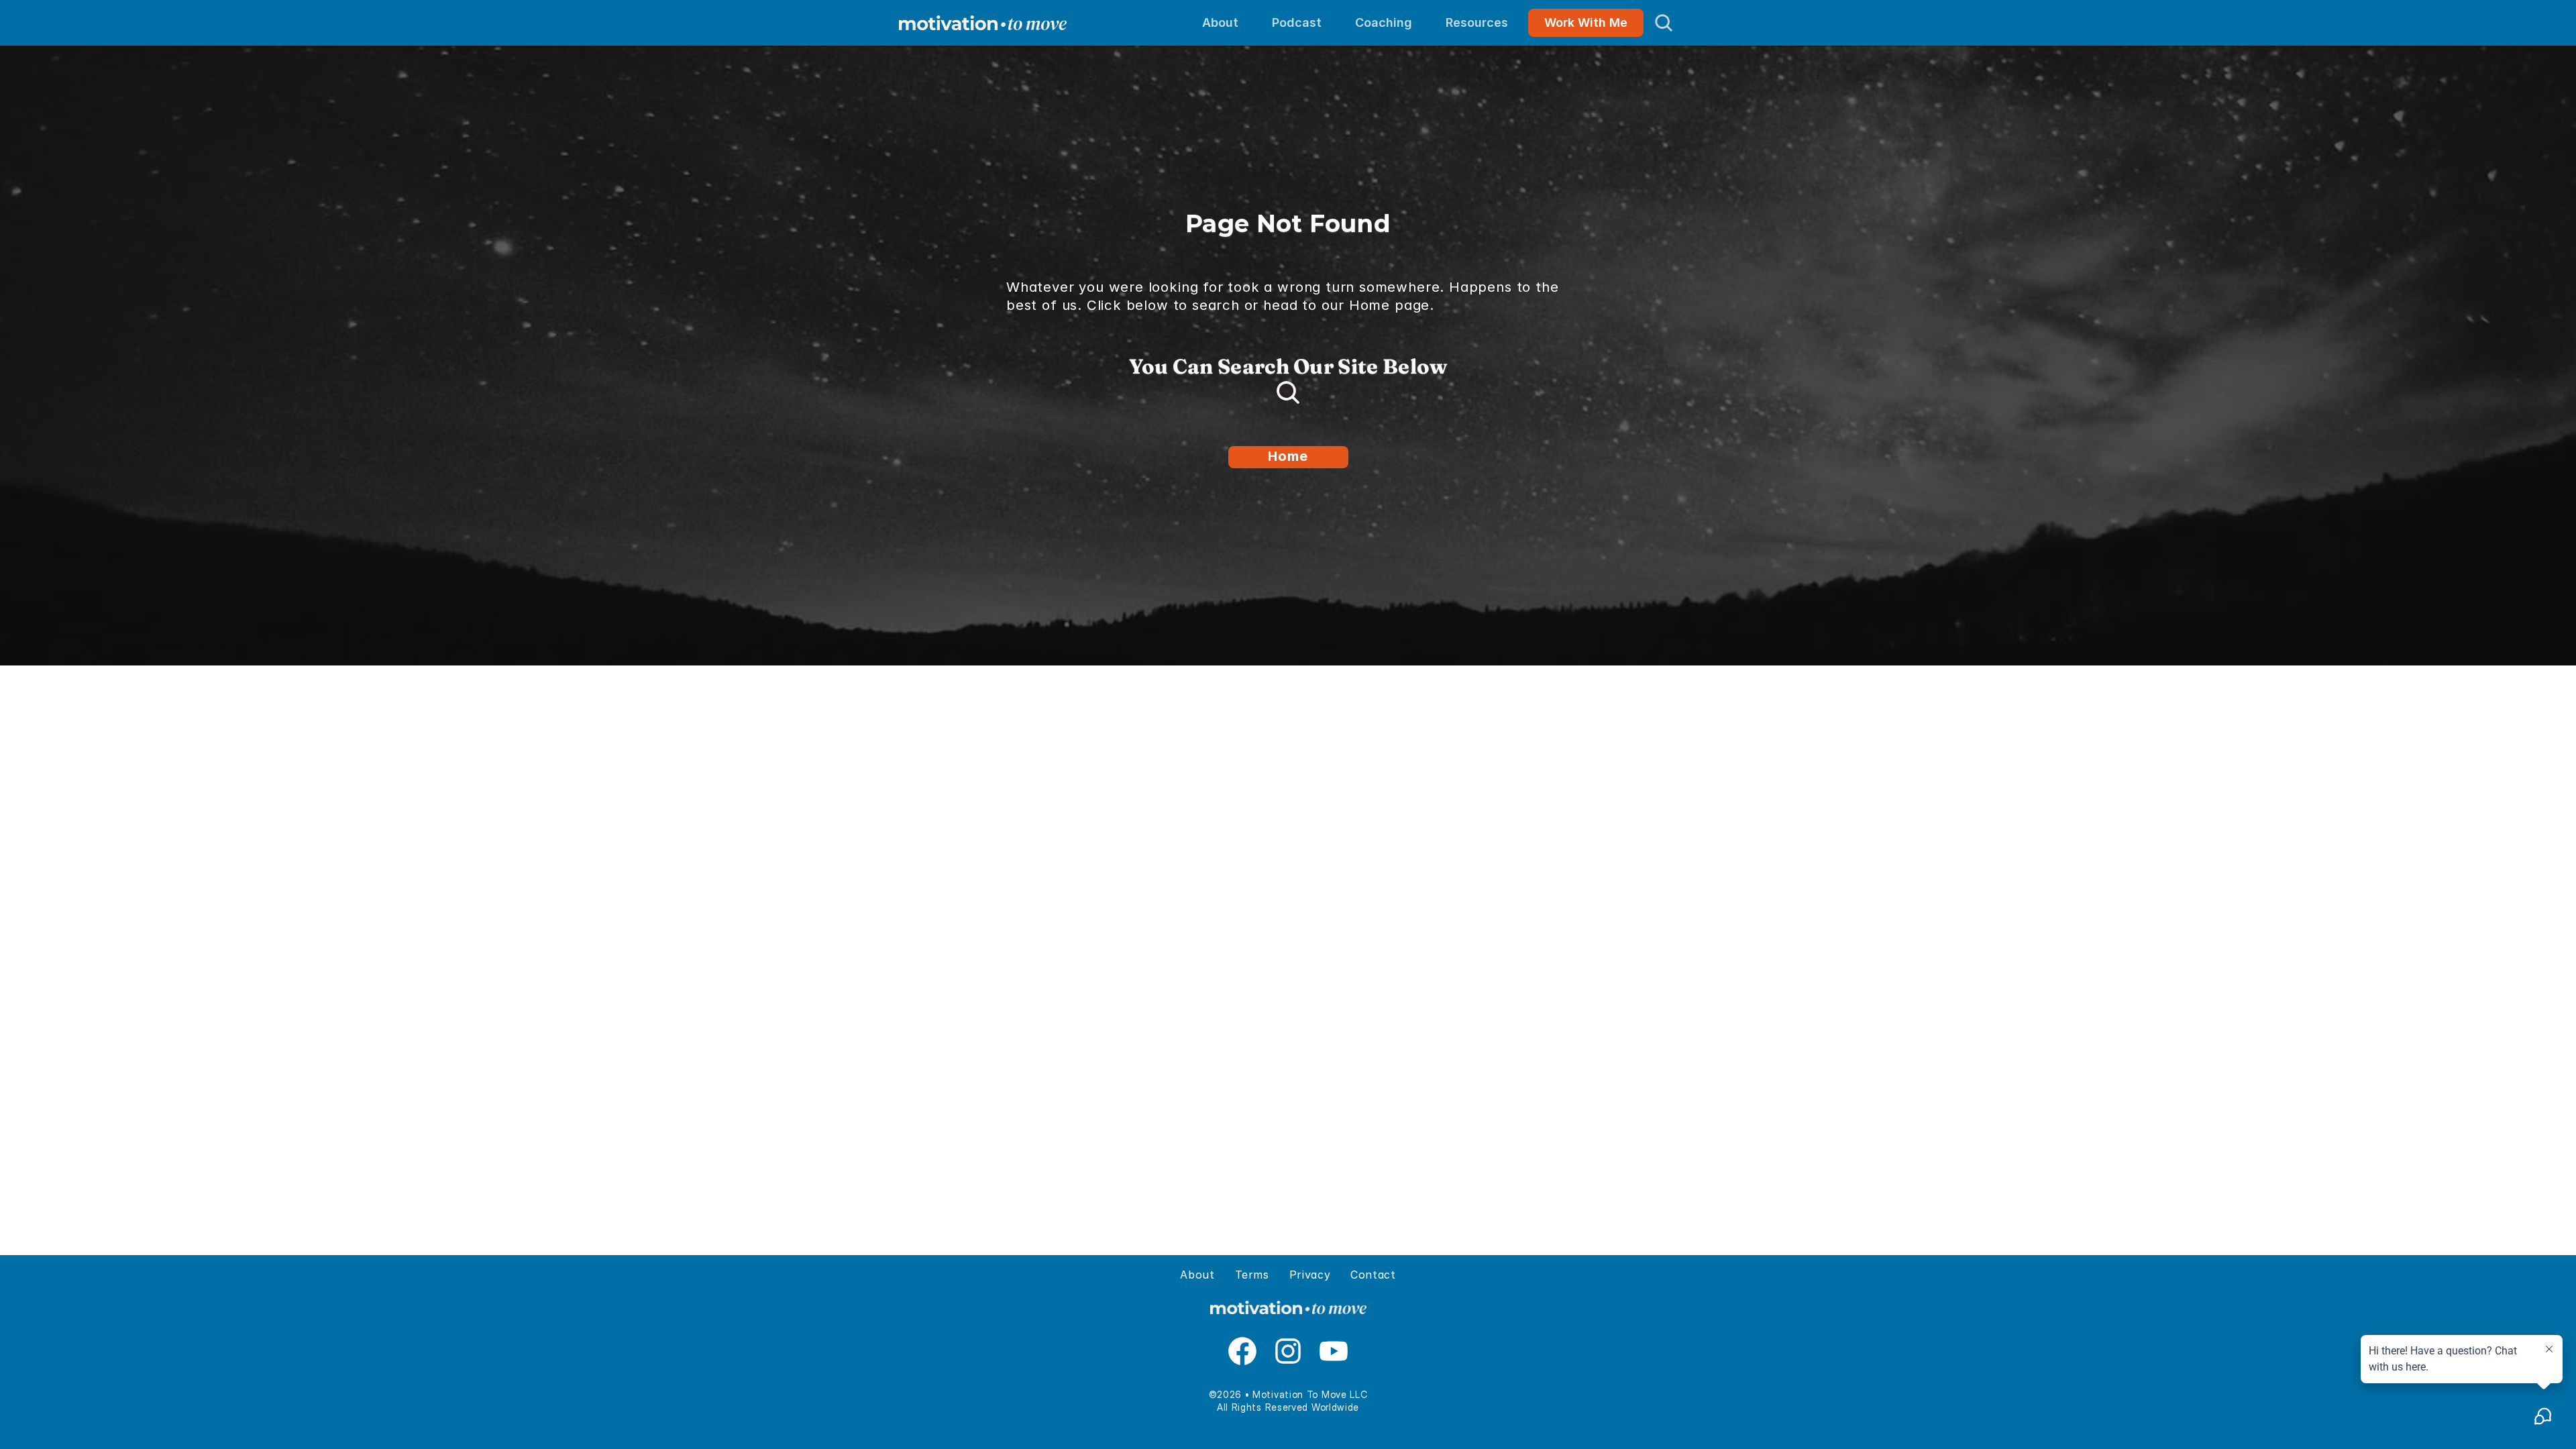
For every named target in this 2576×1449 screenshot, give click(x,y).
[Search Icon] (1664, 23)
